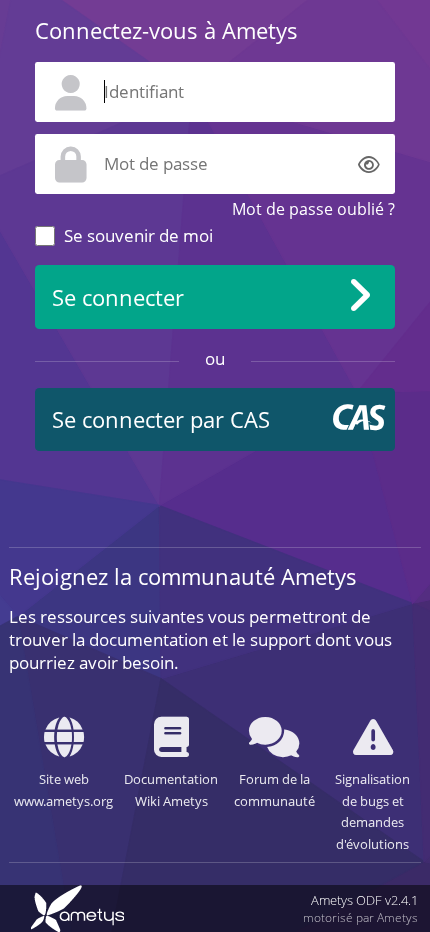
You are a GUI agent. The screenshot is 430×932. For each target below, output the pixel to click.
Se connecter (118, 297)
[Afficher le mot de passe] (369, 163)
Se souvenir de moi (138, 235)
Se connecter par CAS (161, 419)
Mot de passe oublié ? (313, 209)
